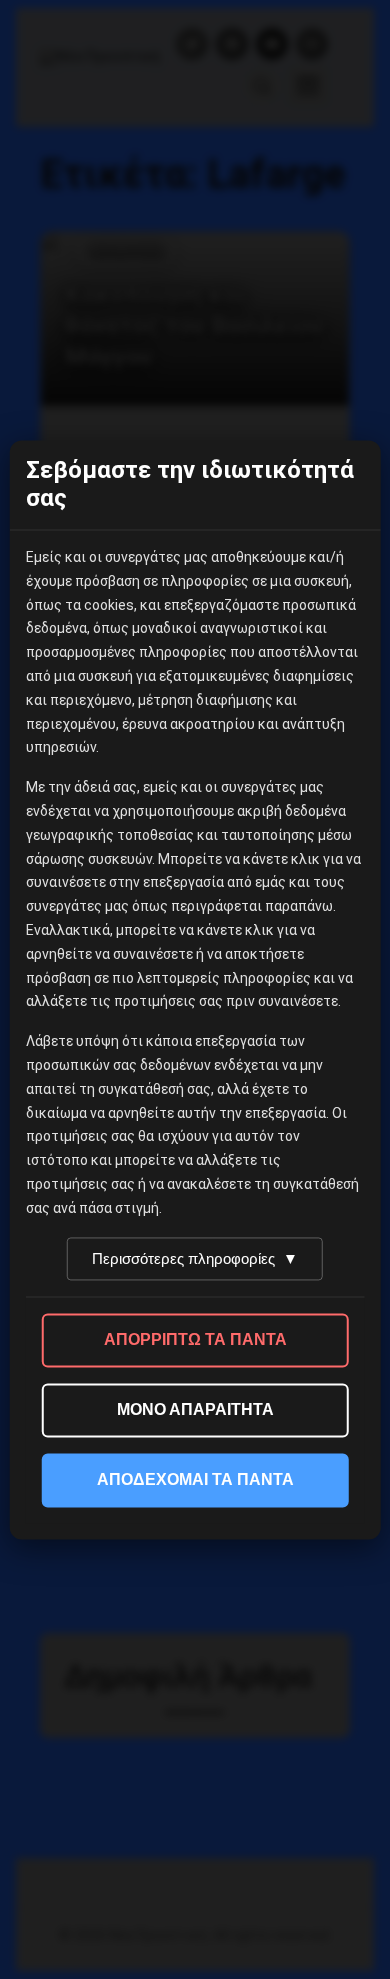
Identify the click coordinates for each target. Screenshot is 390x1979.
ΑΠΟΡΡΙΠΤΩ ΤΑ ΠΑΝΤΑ (195, 1339)
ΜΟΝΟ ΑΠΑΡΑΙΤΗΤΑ (195, 1409)
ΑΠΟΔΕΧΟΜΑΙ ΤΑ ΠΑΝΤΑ (195, 1479)
